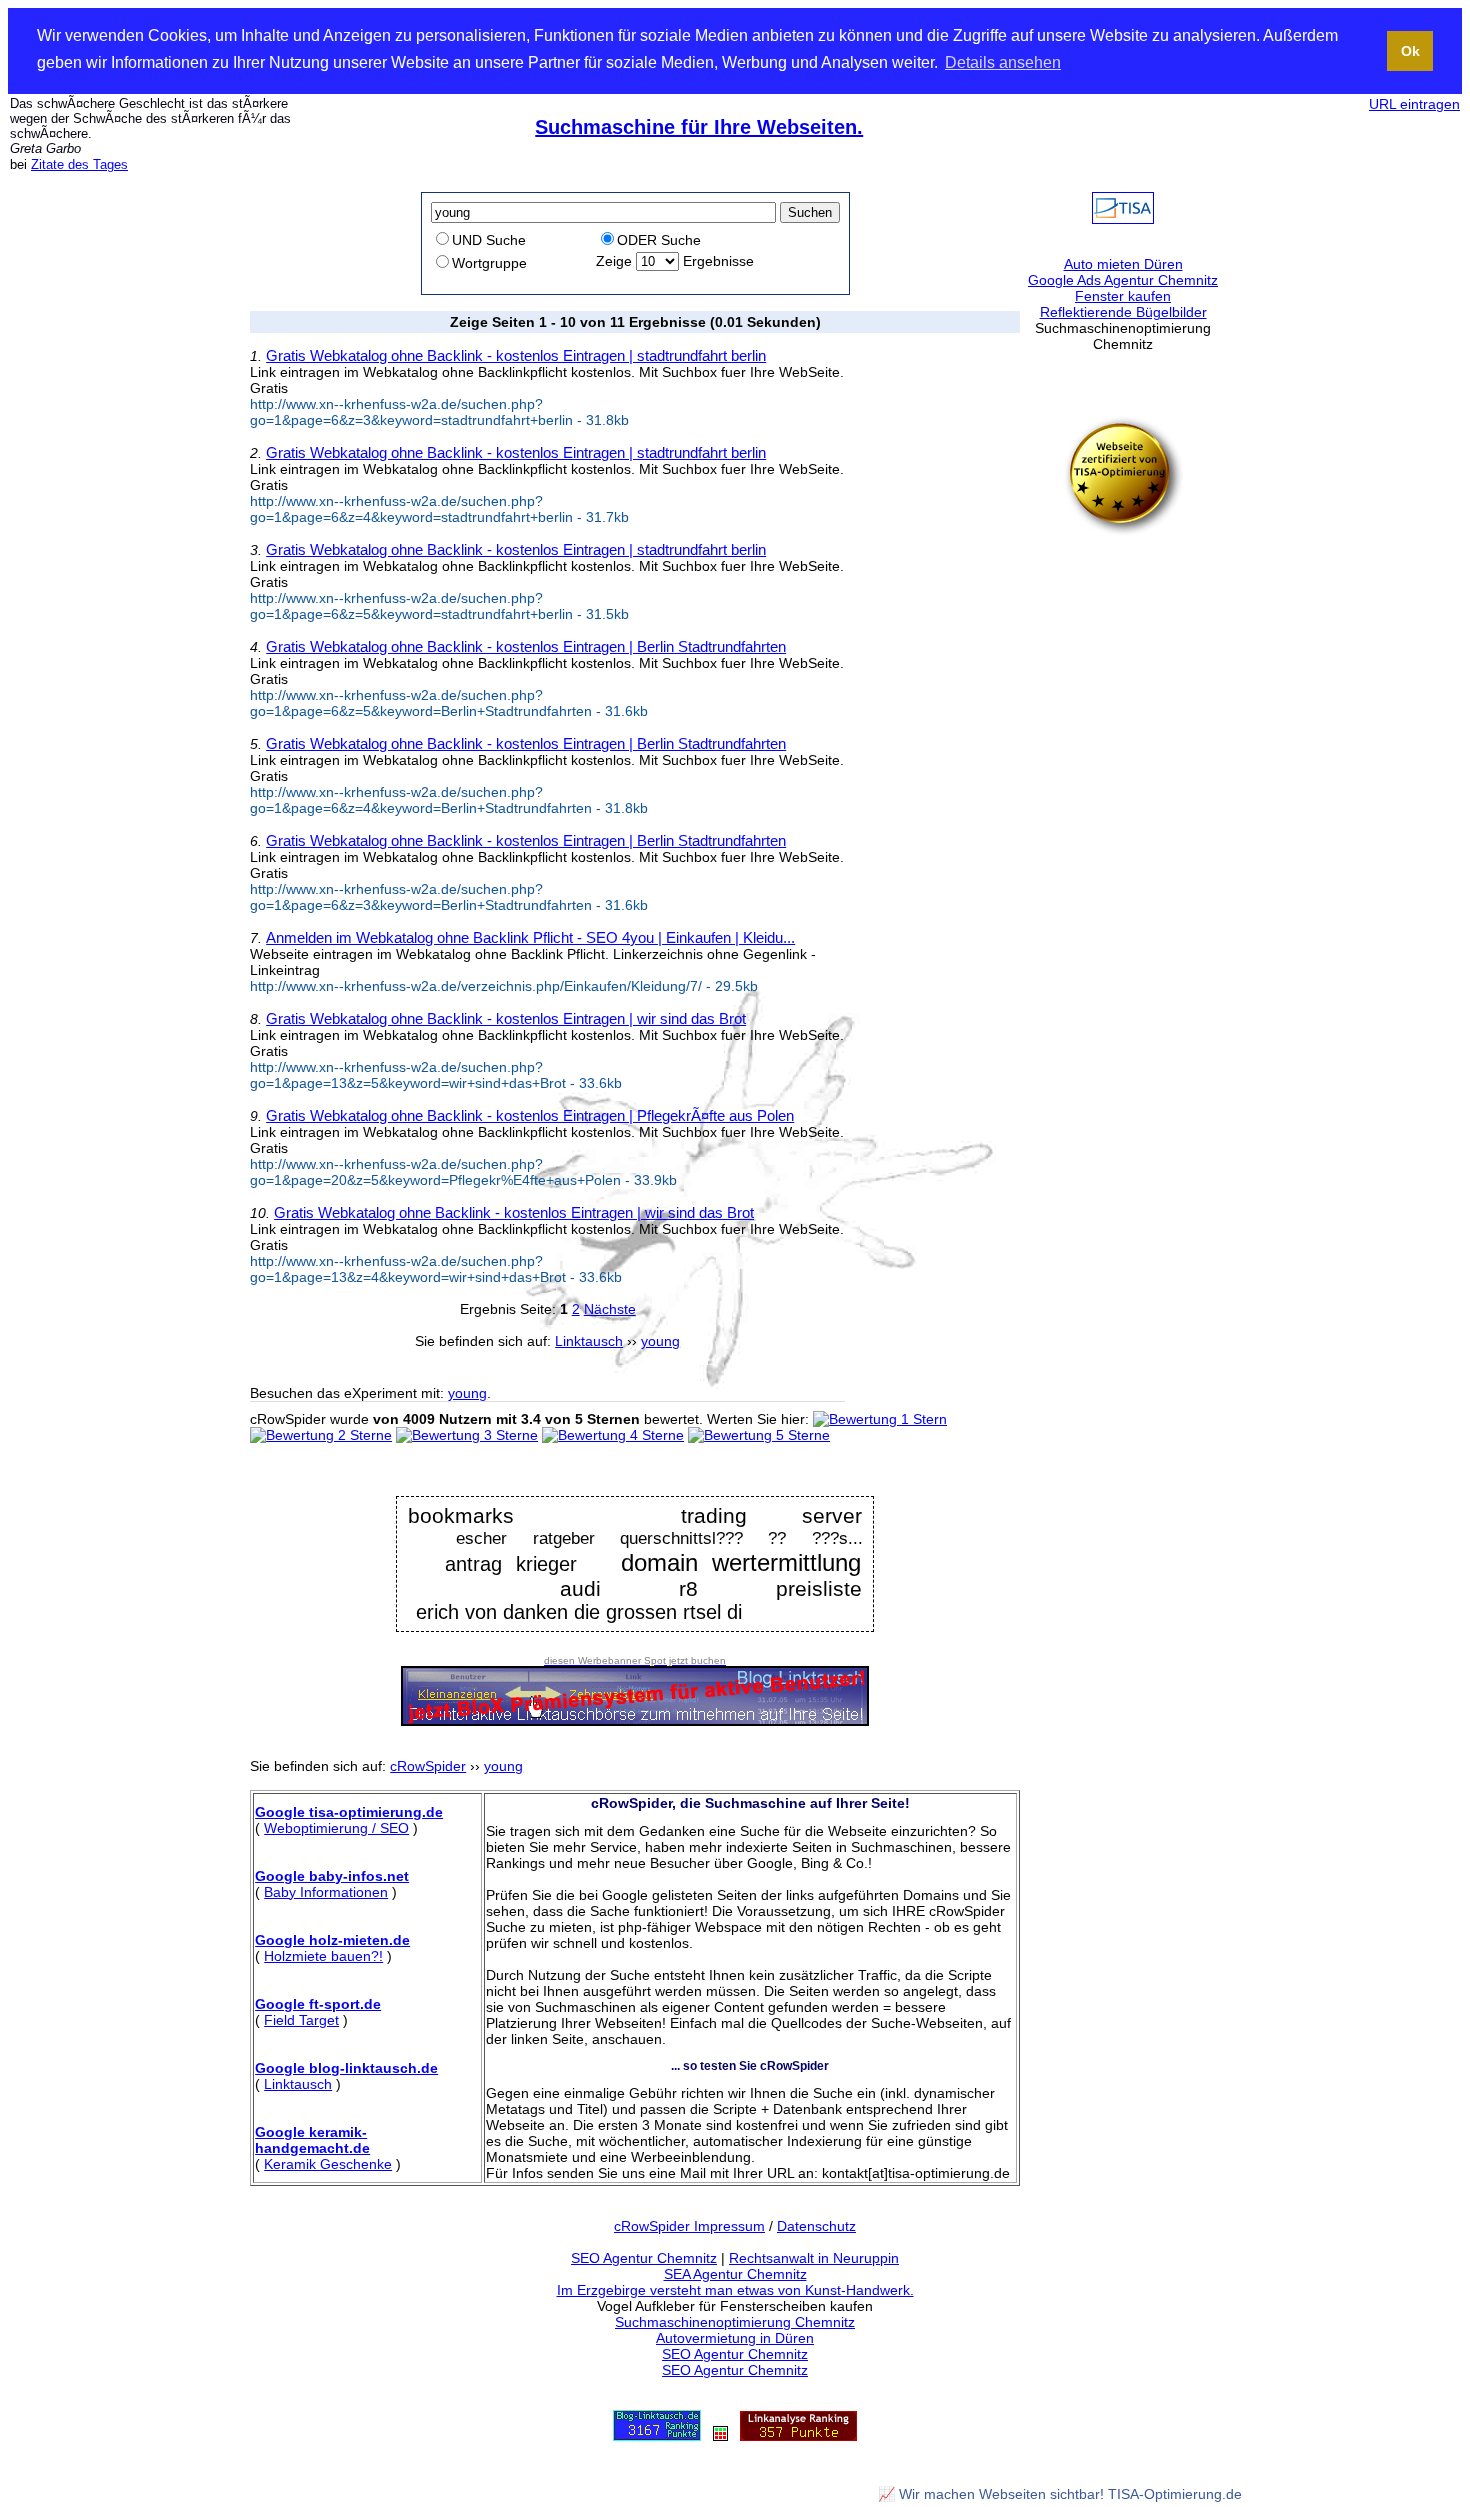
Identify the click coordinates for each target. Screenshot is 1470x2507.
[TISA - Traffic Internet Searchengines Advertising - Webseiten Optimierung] (1123, 219)
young (467, 1393)
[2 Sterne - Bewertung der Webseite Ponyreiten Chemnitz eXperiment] (321, 1435)
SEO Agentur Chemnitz (644, 2258)
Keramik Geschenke (328, 2164)
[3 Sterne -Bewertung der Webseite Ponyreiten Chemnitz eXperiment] (467, 1435)
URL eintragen (1414, 104)
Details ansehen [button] (1003, 62)
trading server (771, 1516)
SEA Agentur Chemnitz (735, 2274)
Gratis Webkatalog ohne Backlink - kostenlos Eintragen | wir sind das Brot (506, 1018)
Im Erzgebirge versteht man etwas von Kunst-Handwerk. (735, 2290)
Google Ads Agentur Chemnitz (1123, 280)
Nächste (610, 1309)
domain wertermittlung (741, 1562)
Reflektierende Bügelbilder (1123, 312)
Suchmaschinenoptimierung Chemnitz (735, 2322)
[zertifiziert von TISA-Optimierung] (1123, 531)
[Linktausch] (720, 2436)
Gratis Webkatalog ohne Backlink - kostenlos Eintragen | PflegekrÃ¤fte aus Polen (530, 1115)
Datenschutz (816, 2226)
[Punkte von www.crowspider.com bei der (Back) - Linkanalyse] (798, 2436)
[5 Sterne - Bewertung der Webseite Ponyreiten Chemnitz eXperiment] (759, 1435)
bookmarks (461, 1515)
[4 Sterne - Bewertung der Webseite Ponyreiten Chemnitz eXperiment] (613, 1435)
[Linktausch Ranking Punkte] (657, 2436)
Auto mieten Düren (1123, 264)
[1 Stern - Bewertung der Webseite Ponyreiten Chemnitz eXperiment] (880, 1419)
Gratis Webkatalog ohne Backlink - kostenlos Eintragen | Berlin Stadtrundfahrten (526, 646)
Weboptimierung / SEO (336, 1828)
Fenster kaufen (1123, 296)
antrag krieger (503, 1564)
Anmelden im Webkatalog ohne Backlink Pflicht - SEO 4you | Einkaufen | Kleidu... (530, 937)
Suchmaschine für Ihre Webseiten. (699, 127)
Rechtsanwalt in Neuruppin (814, 2258)
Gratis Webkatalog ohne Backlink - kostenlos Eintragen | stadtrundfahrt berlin (516, 355)
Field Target (301, 2020)
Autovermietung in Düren (735, 2338)
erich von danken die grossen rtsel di (579, 1612)
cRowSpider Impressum (689, 2226)
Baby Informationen (326, 1892)
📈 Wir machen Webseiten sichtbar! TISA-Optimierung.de (1060, 2494)
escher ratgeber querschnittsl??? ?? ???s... (659, 1538)
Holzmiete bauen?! (323, 1956)
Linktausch (298, 2084)
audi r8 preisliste (711, 1588)
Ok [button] (1410, 51)
